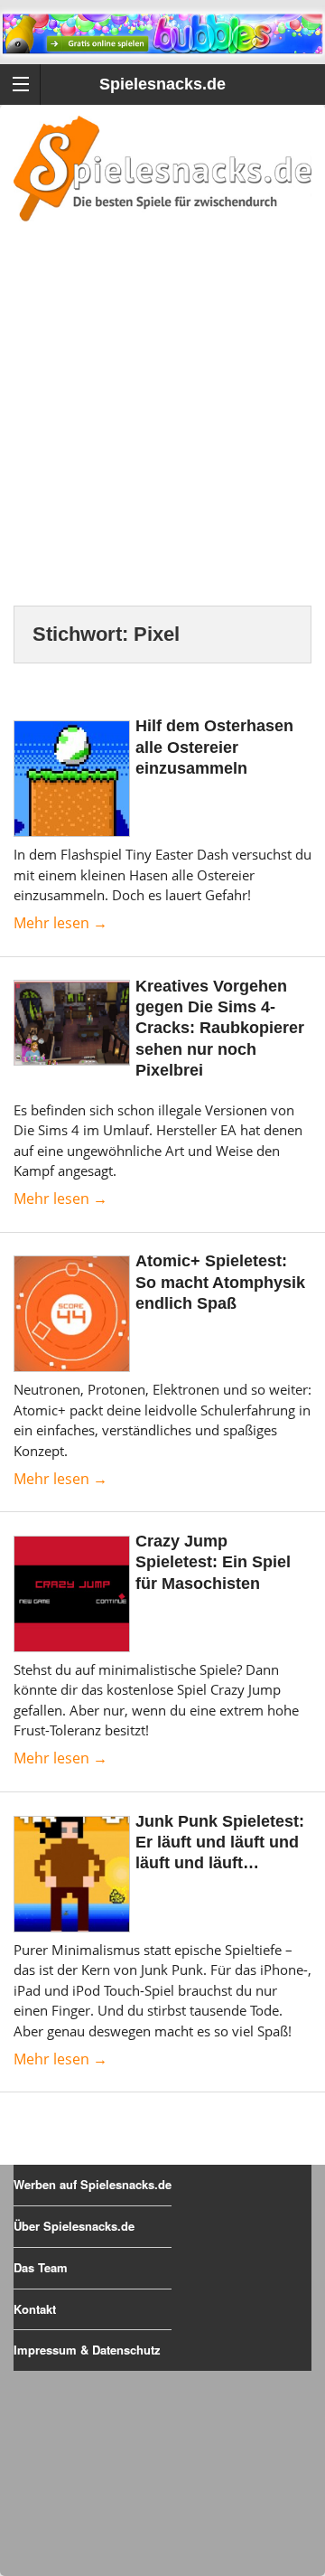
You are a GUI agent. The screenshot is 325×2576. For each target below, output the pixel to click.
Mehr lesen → (60, 923)
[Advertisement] (162, 436)
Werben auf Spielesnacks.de (93, 2184)
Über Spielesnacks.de (74, 2226)
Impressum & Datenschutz (87, 2350)
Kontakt (35, 2309)
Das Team (41, 2267)
